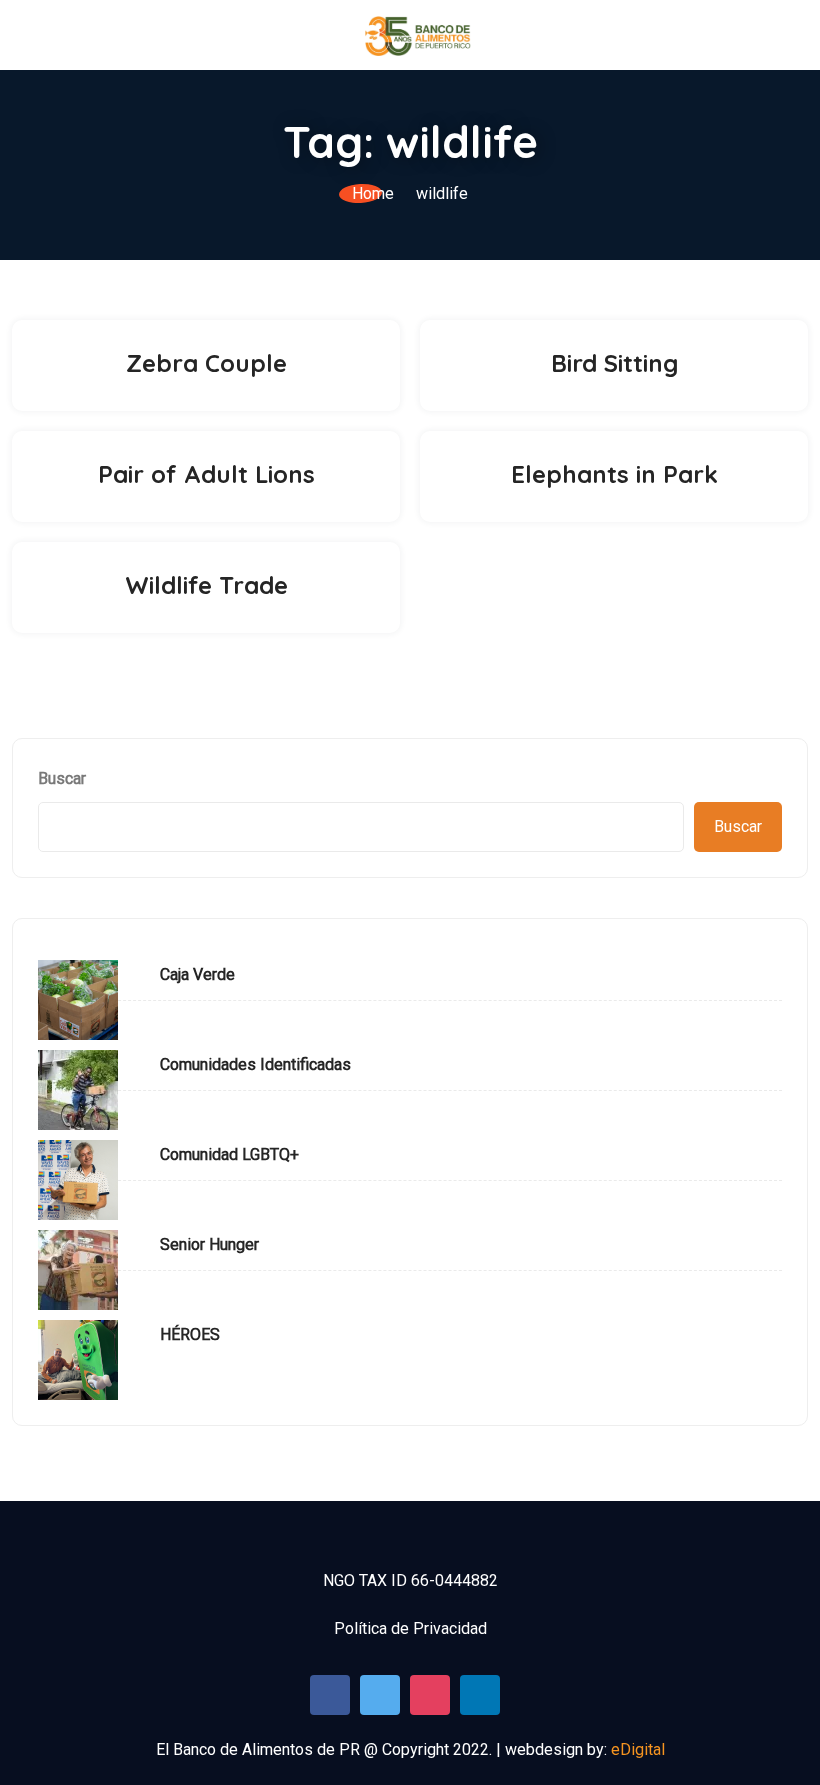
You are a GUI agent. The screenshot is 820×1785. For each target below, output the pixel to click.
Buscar (62, 778)
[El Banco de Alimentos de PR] (418, 34)
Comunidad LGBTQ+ (229, 1154)
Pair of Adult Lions (206, 474)
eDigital (638, 1749)
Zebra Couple (206, 363)
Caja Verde (197, 974)
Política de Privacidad (410, 1628)
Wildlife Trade (206, 585)
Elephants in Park (614, 474)
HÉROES (190, 1334)
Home (373, 193)
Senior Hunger (209, 1244)
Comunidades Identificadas (255, 1064)
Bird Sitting (614, 363)
